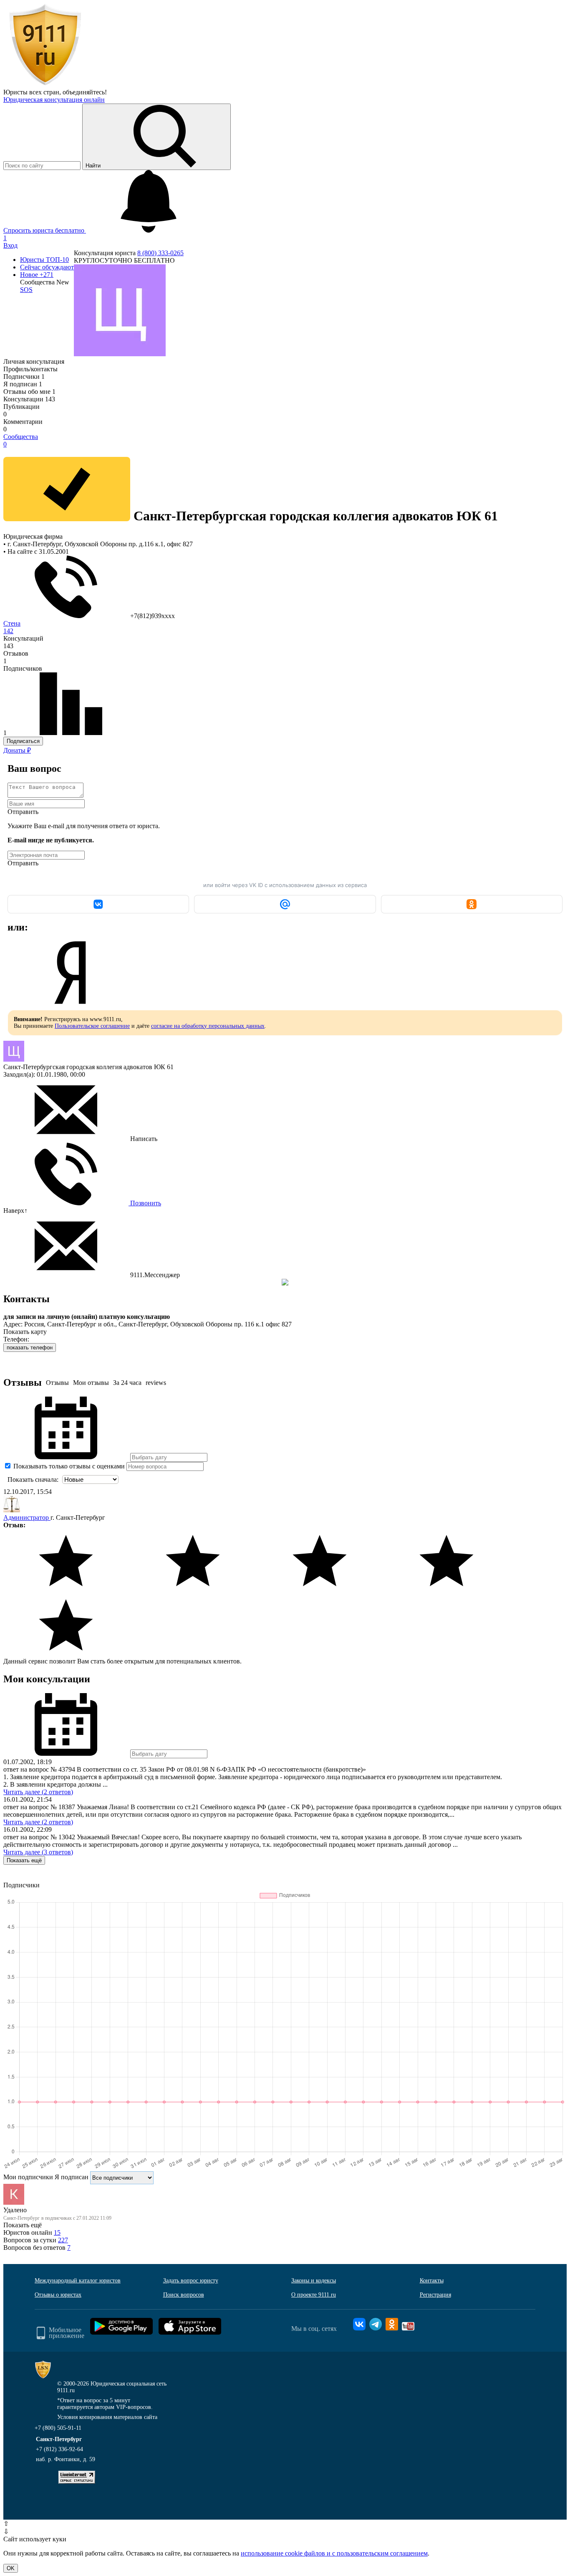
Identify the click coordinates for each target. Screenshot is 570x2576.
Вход (10, 245)
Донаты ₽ (17, 750)
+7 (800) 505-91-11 (58, 2428)
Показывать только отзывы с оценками (68, 1466)
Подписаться (23, 741)
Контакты (432, 2281)
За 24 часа (127, 1383)
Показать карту (25, 1332)
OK (11, 2568)
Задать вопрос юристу (191, 2281)
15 (57, 2232)
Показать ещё (24, 1860)
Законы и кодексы (314, 2281)
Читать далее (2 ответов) (38, 1792)
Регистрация (435, 2295)
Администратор (27, 1517)
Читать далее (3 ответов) (38, 1852)
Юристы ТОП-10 (44, 260)
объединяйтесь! (85, 92)
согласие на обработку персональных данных (208, 1026)
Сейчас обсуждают (47, 267)
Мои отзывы (91, 1383)
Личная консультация (34, 361)
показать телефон (30, 1348)
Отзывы (57, 1383)
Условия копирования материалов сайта (107, 2417)
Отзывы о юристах (58, 2295)
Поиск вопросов (184, 2295)
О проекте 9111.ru (314, 2295)
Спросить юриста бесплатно (45, 230)
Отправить (23, 812)
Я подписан (23, 384)
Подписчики (24, 377)
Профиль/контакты (30, 369)
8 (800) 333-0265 (160, 253)
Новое (37, 275)
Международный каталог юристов (78, 2281)
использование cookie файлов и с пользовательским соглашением (334, 2553)
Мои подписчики (28, 2177)
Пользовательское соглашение (92, 1026)
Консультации (29, 399)
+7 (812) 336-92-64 (59, 2449)
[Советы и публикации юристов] (45, 85)
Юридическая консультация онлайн (54, 100)
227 (63, 2240)
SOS (26, 290)
